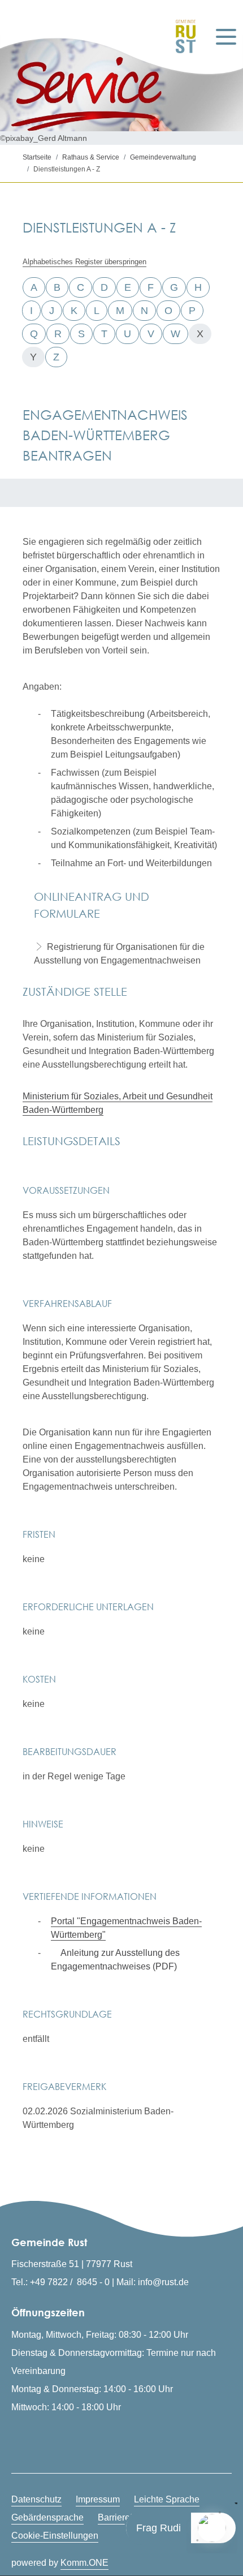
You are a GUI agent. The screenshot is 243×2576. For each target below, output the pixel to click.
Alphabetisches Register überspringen (84, 262)
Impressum (98, 2499)
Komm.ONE (84, 2563)
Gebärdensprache (47, 2517)
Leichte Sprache (167, 2499)
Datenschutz (36, 2499)
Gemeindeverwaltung (163, 157)
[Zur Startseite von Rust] (183, 36)
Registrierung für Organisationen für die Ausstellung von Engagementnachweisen (119, 954)
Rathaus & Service (91, 157)
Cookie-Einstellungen (55, 2536)
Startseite (37, 157)
